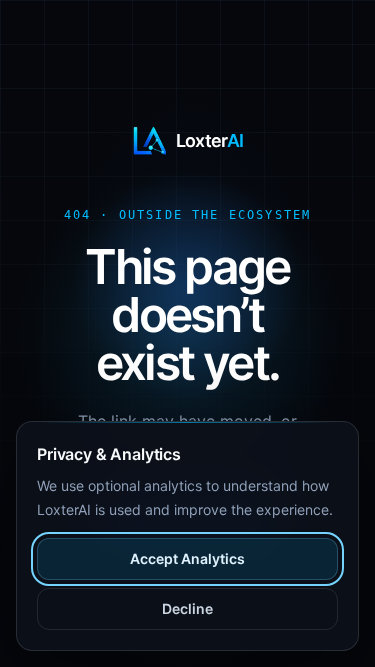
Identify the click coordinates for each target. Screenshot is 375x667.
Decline (187, 608)
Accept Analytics (187, 558)
